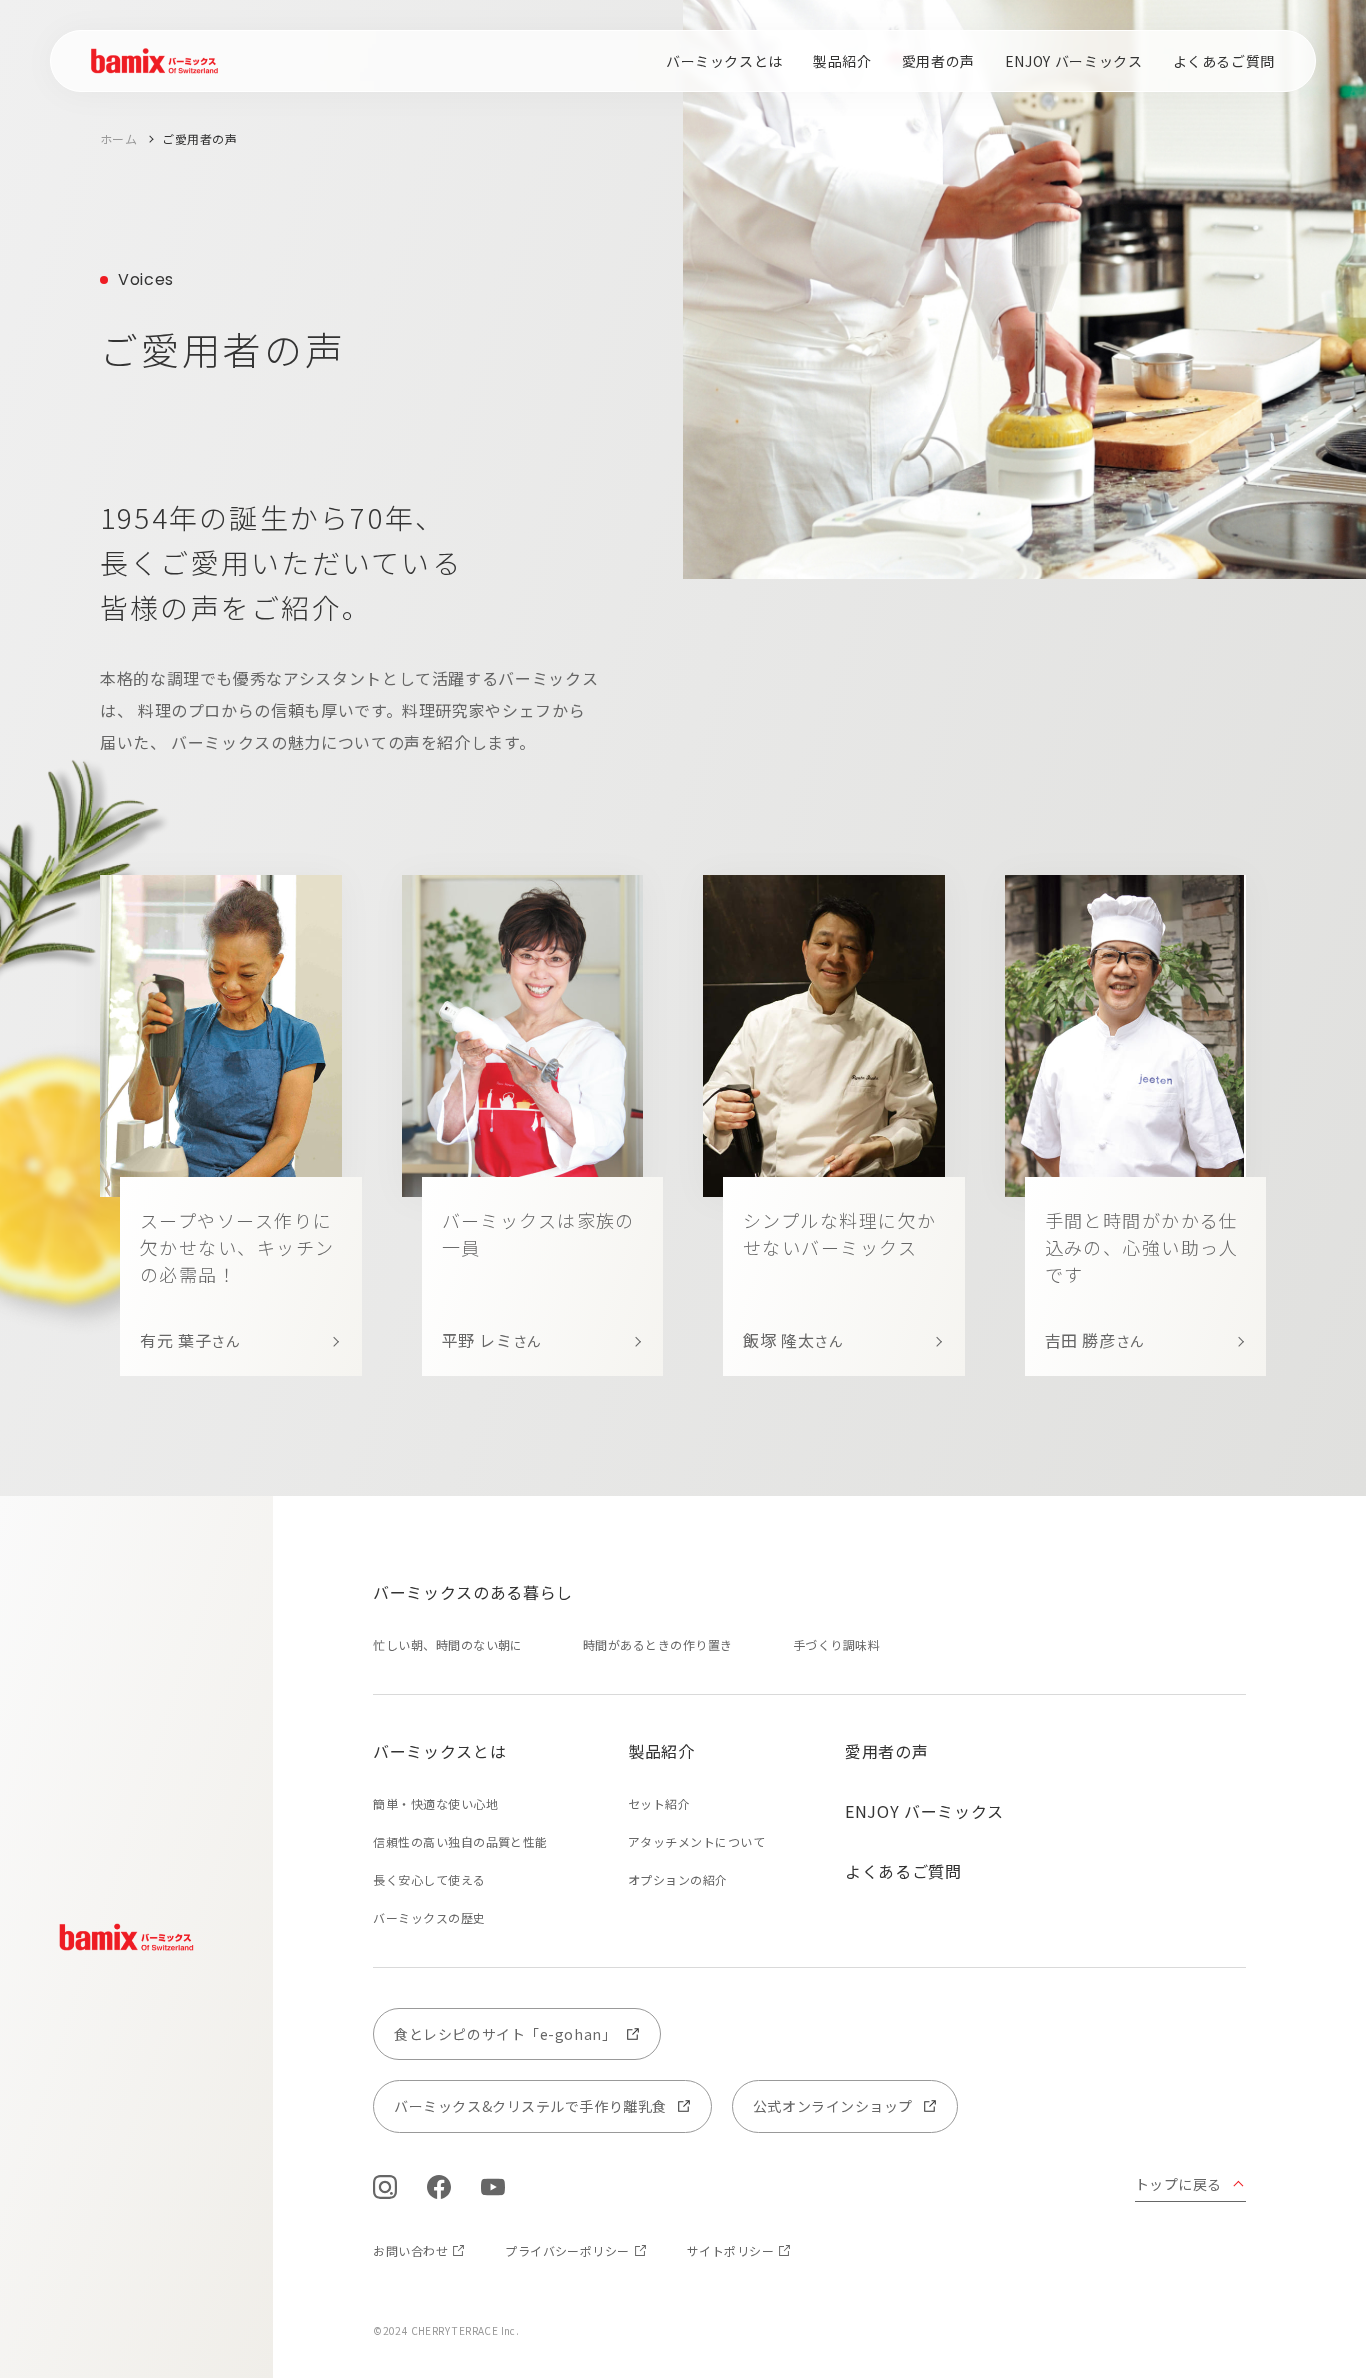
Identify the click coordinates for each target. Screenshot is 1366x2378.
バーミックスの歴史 (429, 1917)
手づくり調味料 (836, 1644)
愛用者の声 (938, 61)
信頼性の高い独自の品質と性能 (460, 1841)
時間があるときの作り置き (658, 1644)
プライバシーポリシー (567, 2250)
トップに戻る (1178, 2184)
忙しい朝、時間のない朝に (448, 1644)
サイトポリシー (730, 2250)
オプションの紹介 (678, 1879)
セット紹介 (659, 1803)
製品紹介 (842, 61)
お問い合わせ (410, 2250)
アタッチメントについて (696, 1841)
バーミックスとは (724, 61)
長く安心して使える (429, 1879)
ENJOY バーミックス (1074, 61)
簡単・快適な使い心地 (435, 1803)
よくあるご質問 (1224, 61)
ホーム (118, 138)
